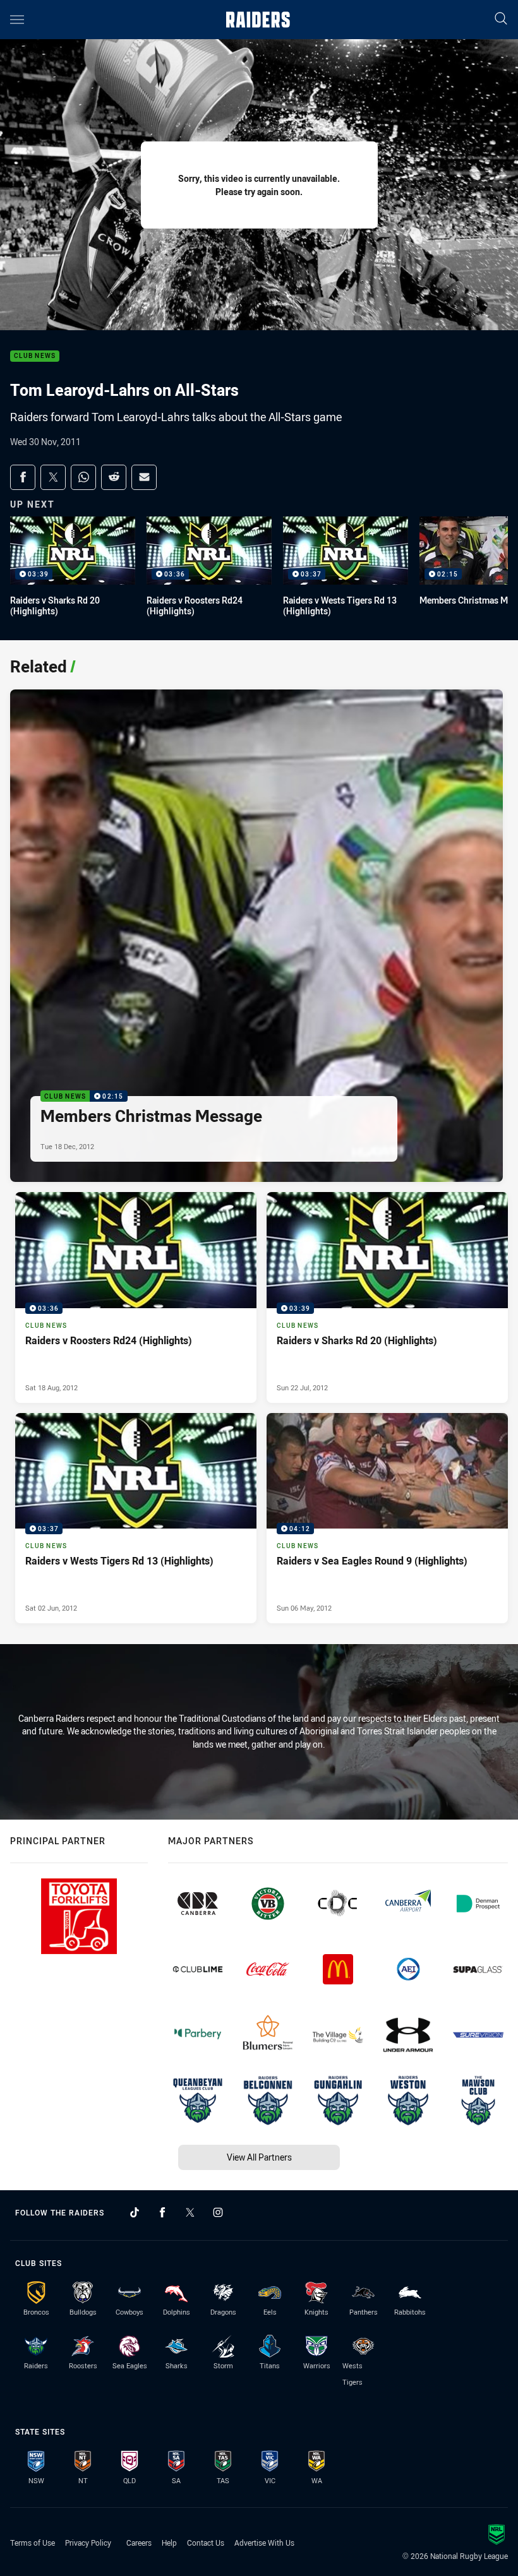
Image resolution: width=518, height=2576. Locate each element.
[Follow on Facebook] (162, 2212)
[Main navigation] (17, 20)
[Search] (501, 19)
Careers (139, 2543)
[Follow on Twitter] (190, 2212)
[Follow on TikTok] (135, 2212)
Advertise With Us (264, 2543)
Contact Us (206, 2543)
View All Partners (259, 2157)
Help (169, 2543)
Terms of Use (33, 2543)
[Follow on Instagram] (218, 2212)
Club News (35, 356)
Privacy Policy (88, 2543)
